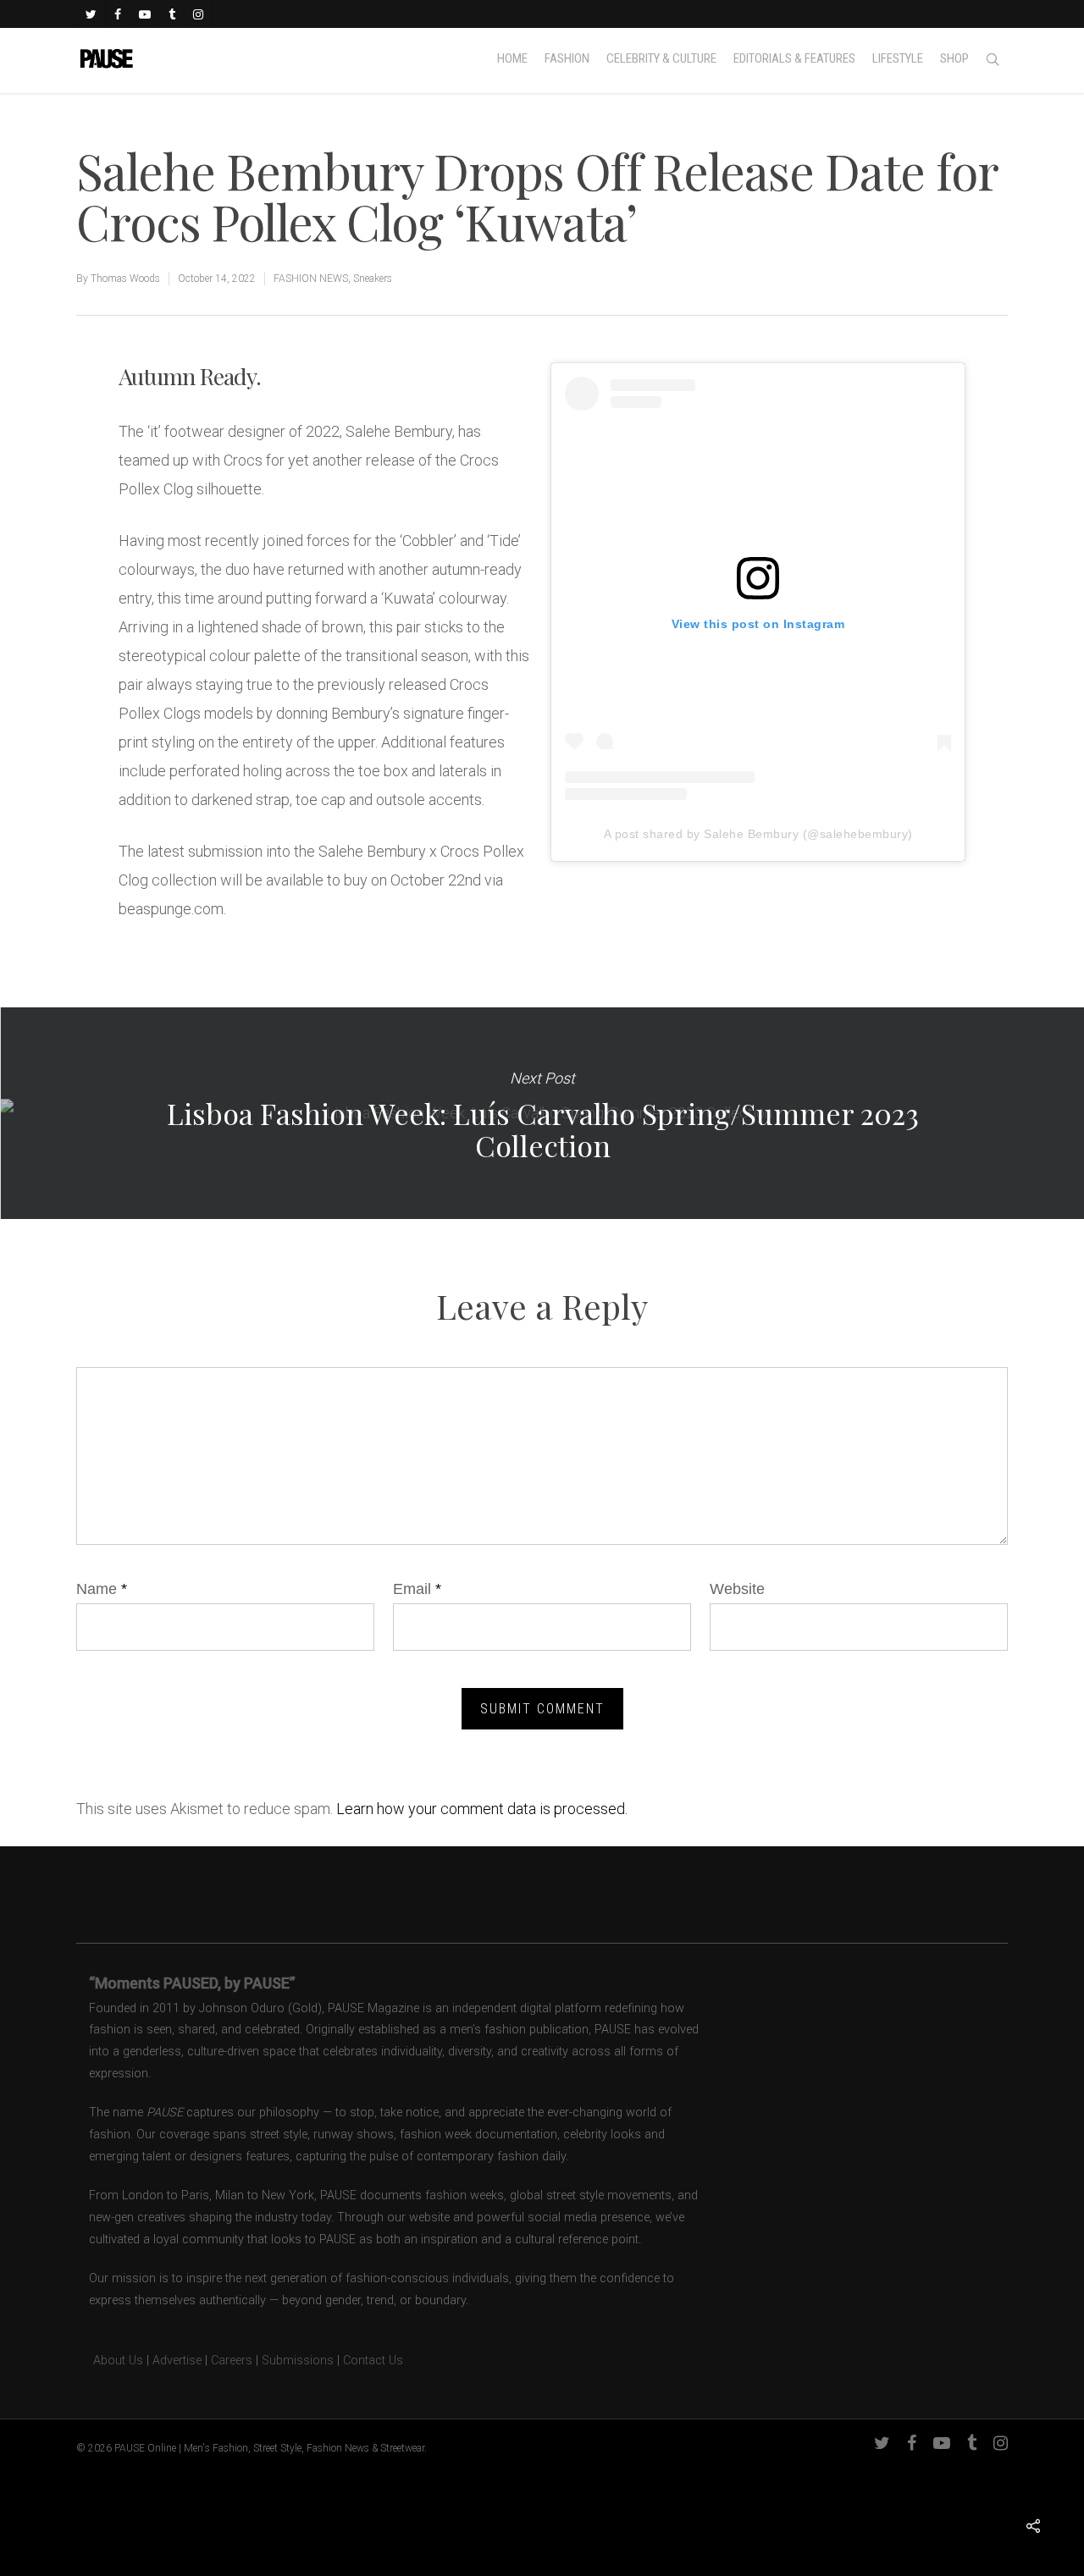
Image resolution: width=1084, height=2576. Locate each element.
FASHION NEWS (311, 279)
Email (417, 1589)
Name (102, 1589)
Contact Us (373, 2361)
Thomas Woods (125, 279)
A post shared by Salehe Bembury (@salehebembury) (758, 834)
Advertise (177, 2361)
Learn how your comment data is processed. (482, 1809)
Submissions (298, 2361)
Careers (232, 2361)
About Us (110, 2361)
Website (737, 1589)
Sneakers (373, 279)
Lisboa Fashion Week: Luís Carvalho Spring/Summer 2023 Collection (542, 1113)
